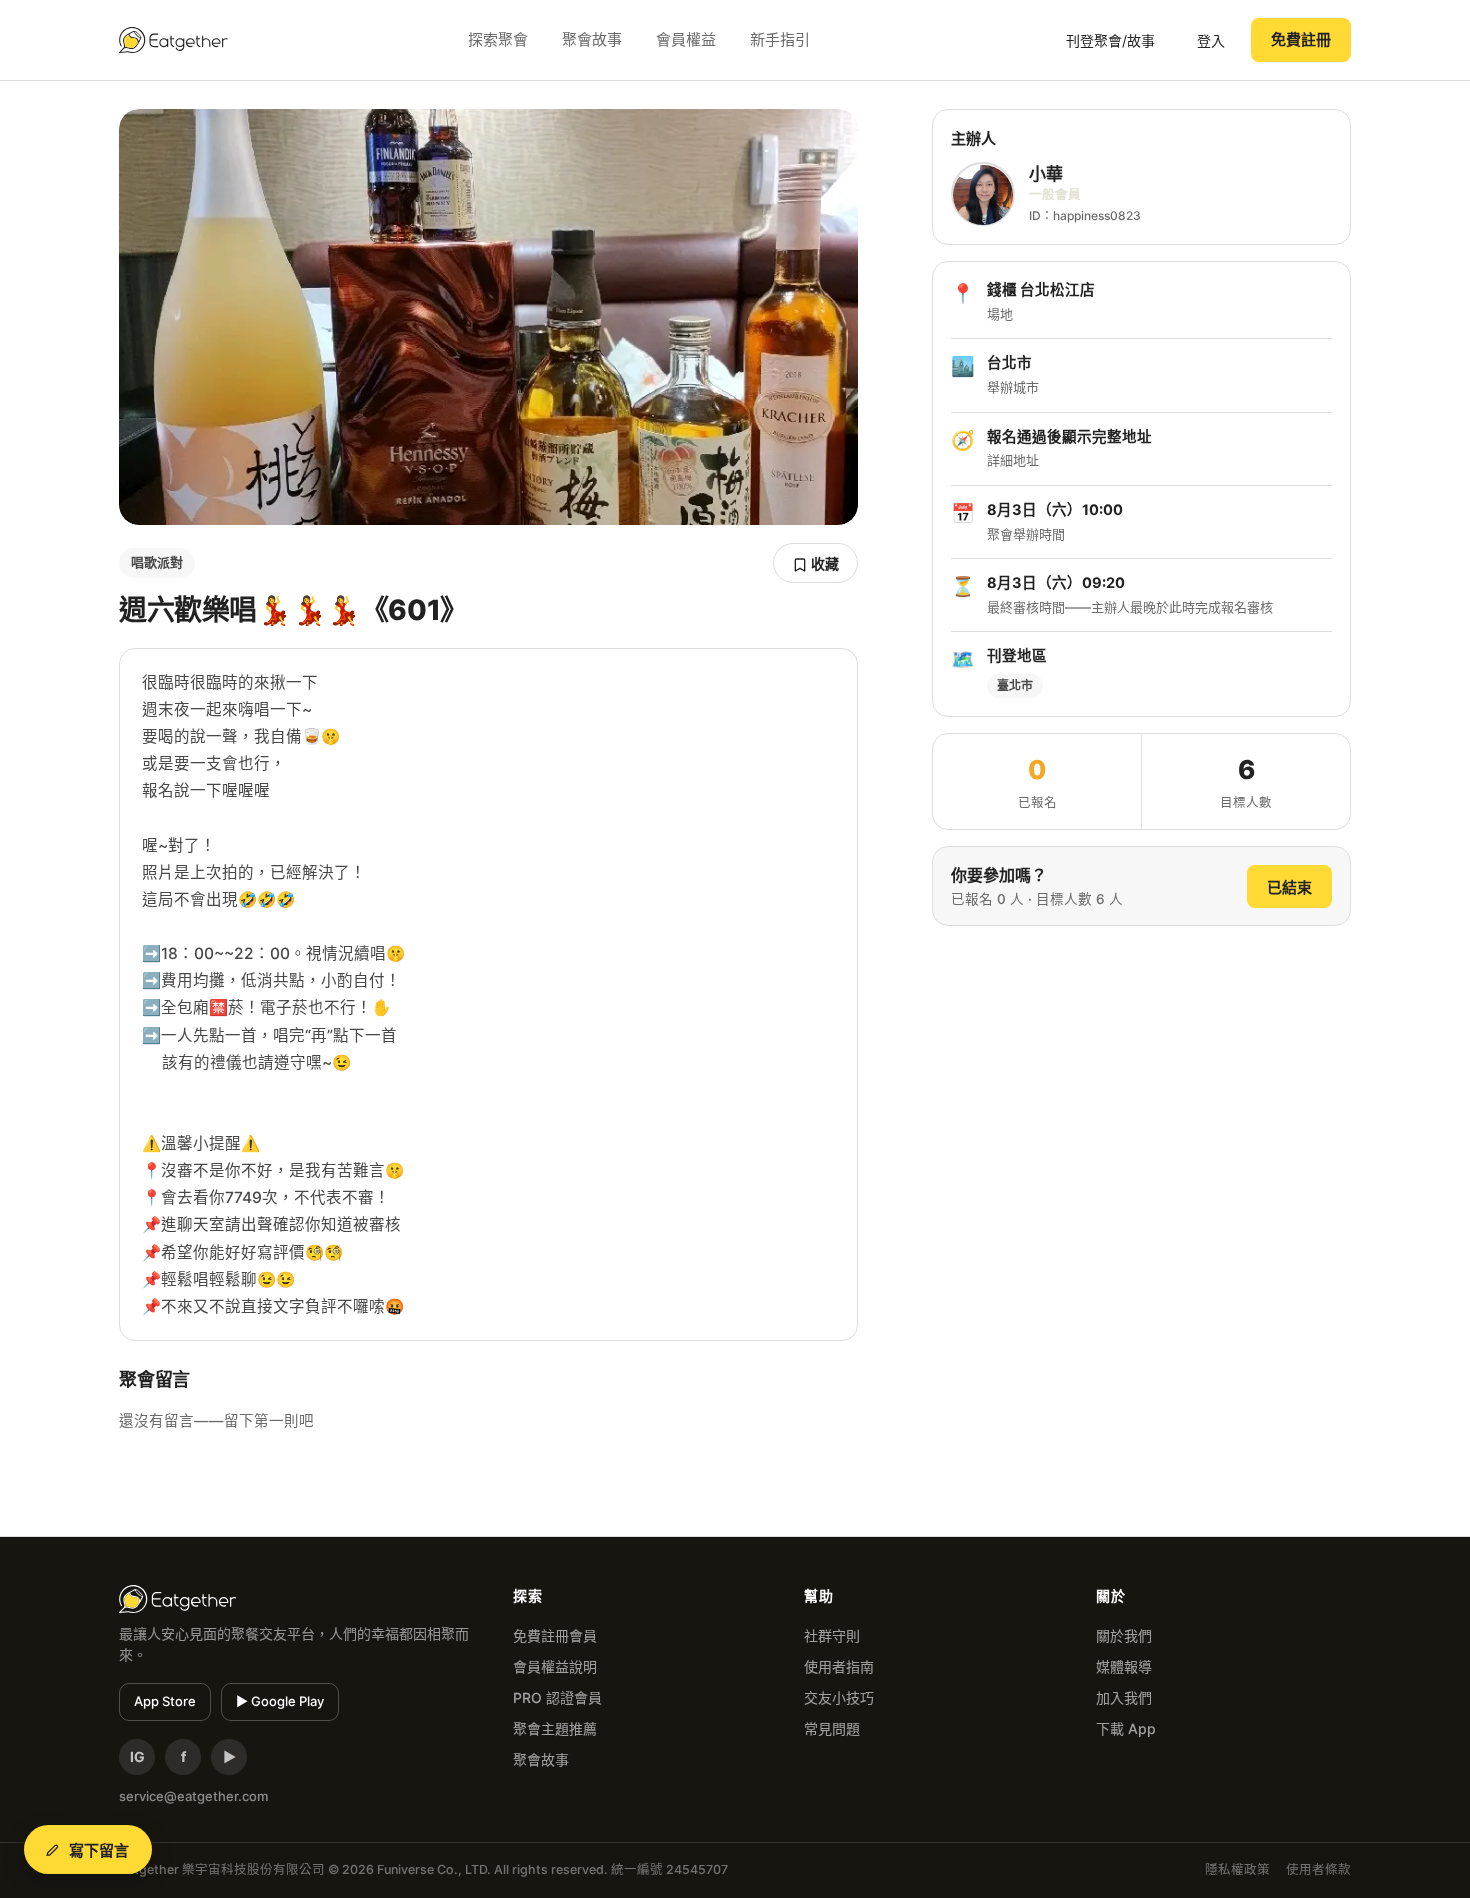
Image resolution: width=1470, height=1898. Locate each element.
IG (137, 1756)
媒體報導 (1124, 1666)
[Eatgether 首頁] (173, 40)
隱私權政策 (1237, 1869)
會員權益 (686, 39)
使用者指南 (839, 1666)
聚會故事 (592, 39)
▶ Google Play (280, 1701)
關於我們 (1124, 1635)
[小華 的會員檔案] (983, 195)
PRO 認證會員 (557, 1697)
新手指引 (780, 39)
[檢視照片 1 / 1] (488, 317)
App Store (165, 1701)
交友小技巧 (839, 1697)
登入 (1211, 40)
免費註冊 (1301, 39)
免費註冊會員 (555, 1635)
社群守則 (832, 1635)
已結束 (1289, 887)
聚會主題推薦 (555, 1728)
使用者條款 (1318, 1869)
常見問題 (832, 1728)
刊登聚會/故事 (1110, 40)
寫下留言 (99, 1850)
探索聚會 (498, 39)
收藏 (823, 563)
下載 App (1126, 1728)
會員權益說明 (555, 1666)
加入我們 (1124, 1697)
